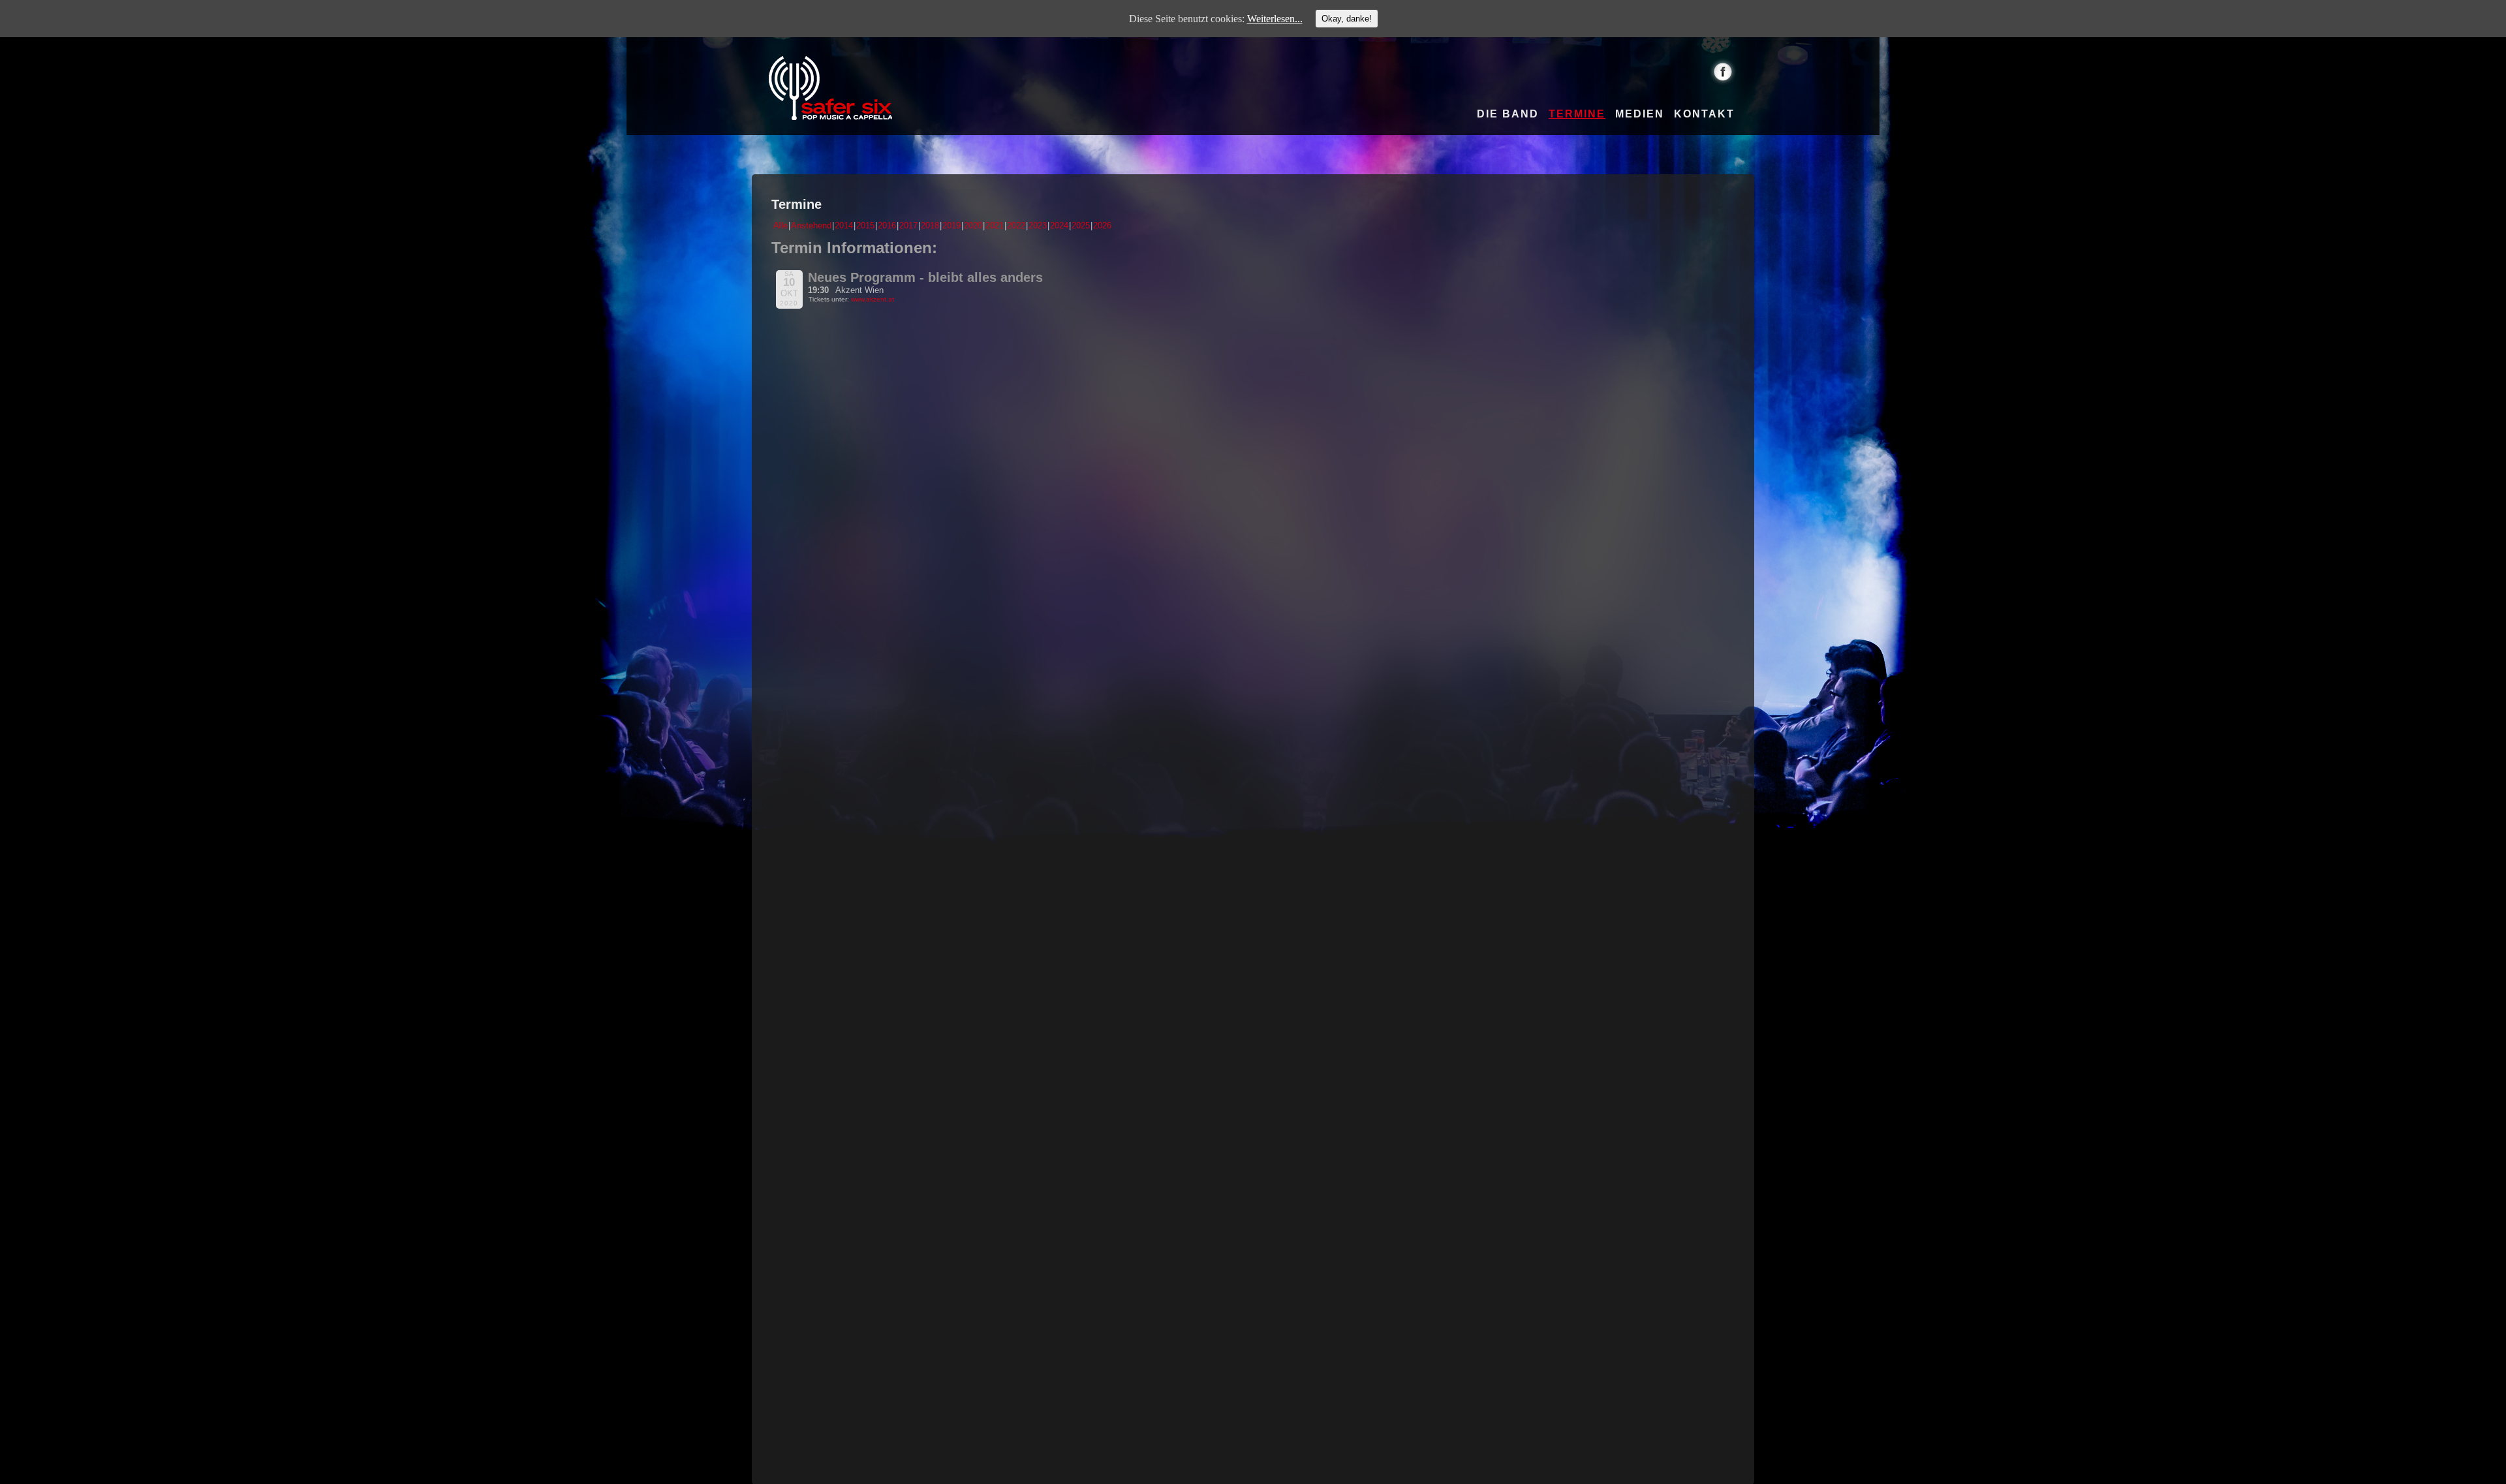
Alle (781, 225)
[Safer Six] (830, 88)
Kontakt (1704, 114)
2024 (1059, 225)
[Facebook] (1724, 71)
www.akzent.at (873, 299)
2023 (1038, 225)
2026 (1102, 225)
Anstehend (811, 225)
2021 (995, 225)
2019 (951, 225)
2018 (930, 225)
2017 (908, 225)
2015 (865, 225)
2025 (1081, 225)
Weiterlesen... (1275, 19)
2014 (844, 225)
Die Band (1508, 114)
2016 (887, 225)
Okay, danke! (1347, 19)
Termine (1577, 114)
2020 (973, 225)
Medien (1640, 114)
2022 (1016, 225)
